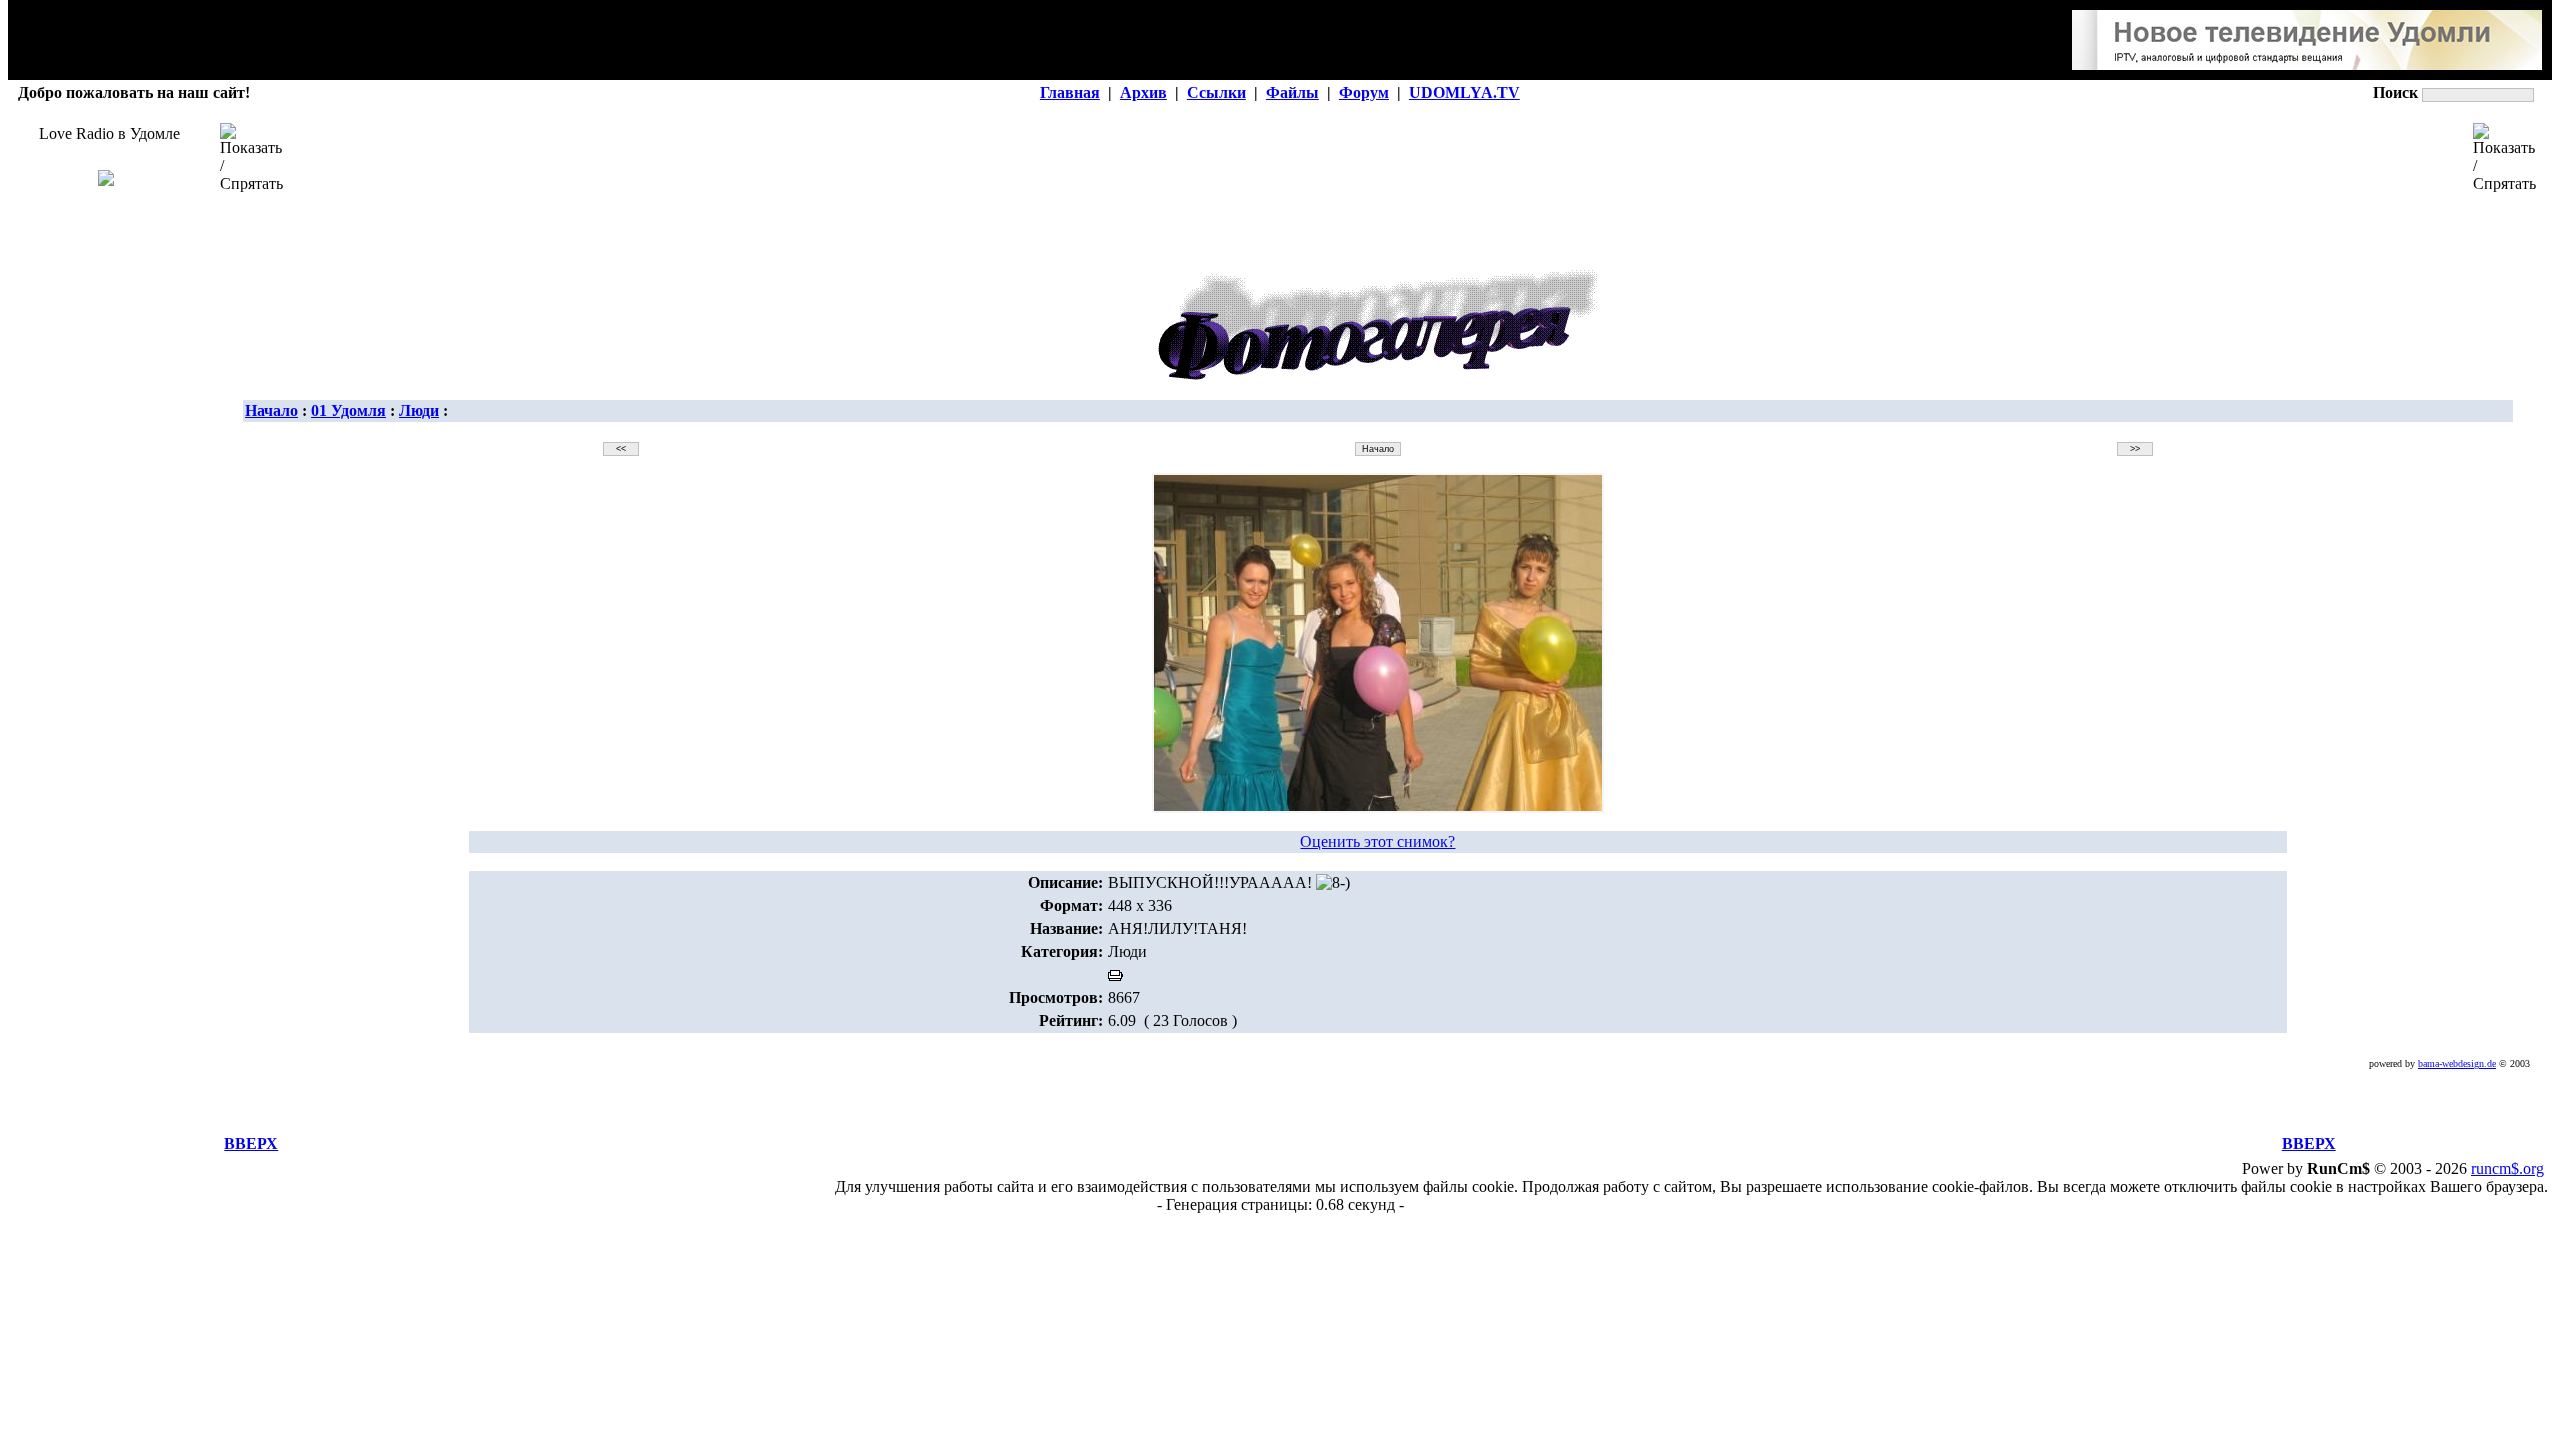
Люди (419, 410)
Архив (1143, 92)
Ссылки (1216, 92)
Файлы (1292, 92)
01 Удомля (348, 410)
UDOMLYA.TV (1464, 92)
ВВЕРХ (251, 1143)
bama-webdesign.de (2457, 1063)
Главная (1070, 92)
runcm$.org (2507, 1168)
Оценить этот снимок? (1377, 841)
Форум (1364, 92)
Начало (271, 410)
